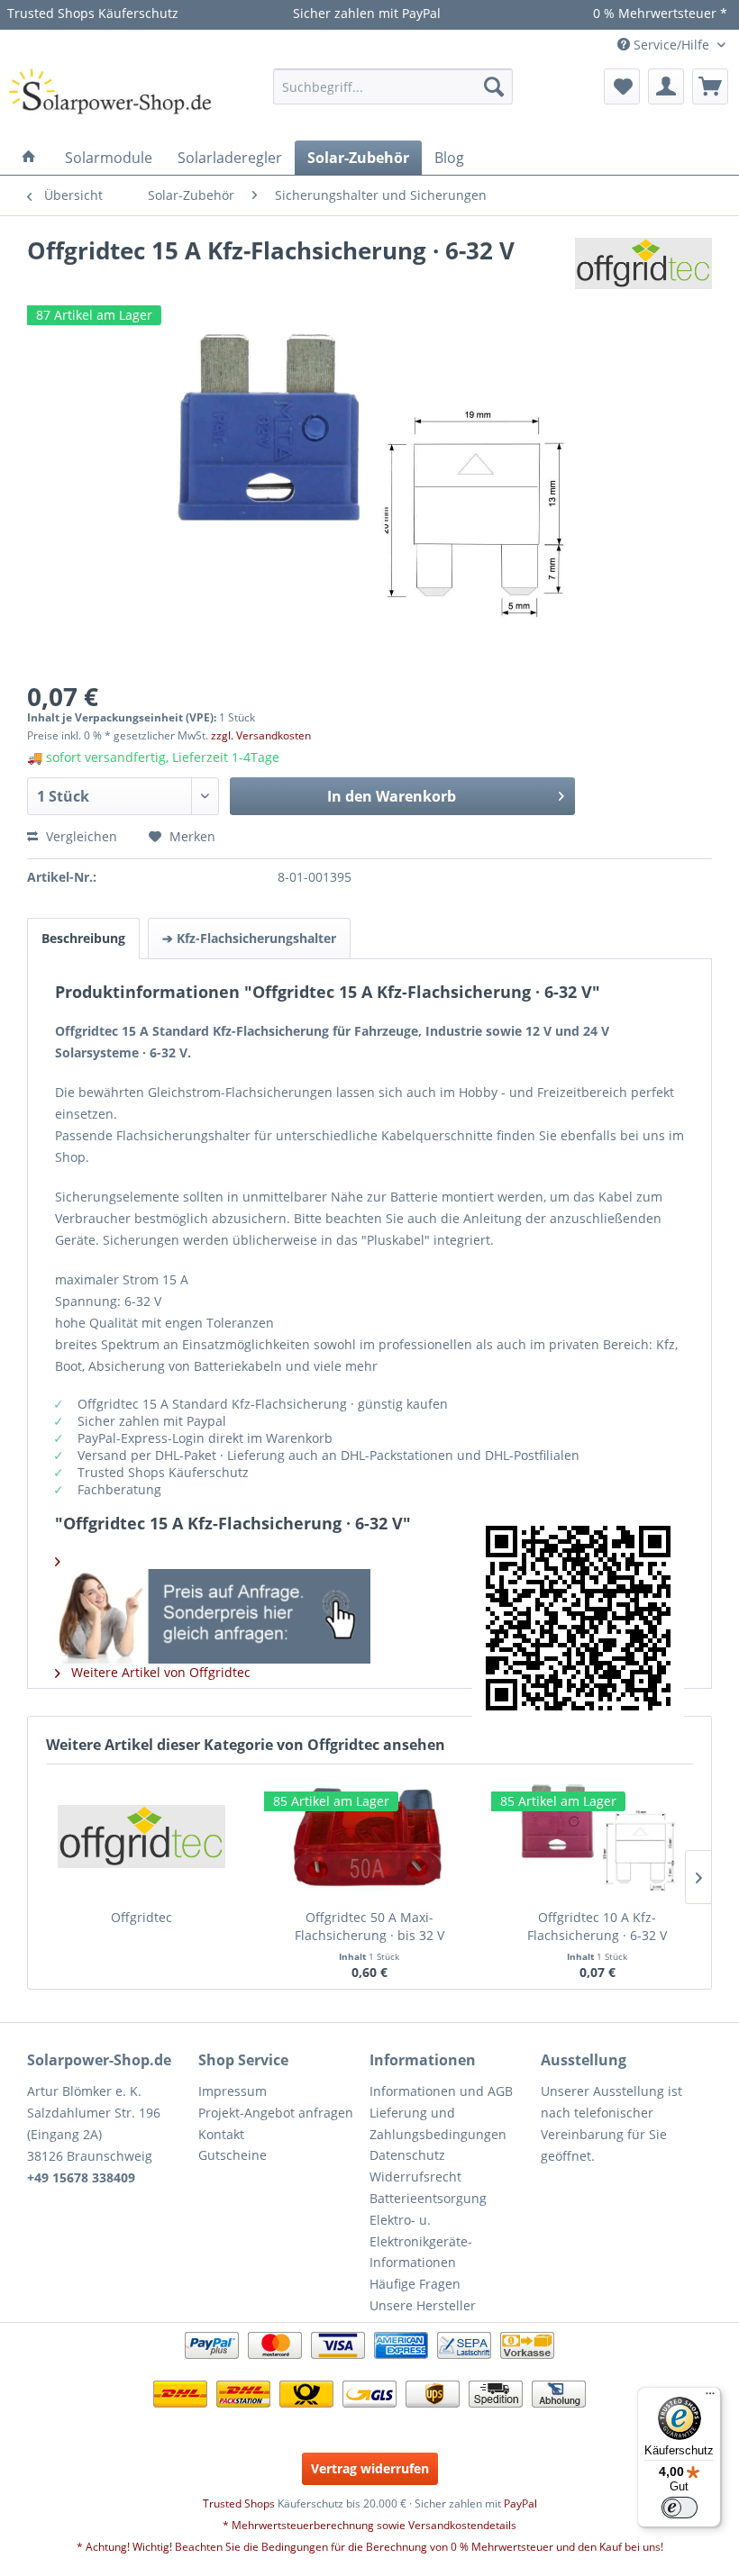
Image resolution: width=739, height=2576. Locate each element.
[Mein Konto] (666, 86)
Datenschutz (407, 2155)
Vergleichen (80, 836)
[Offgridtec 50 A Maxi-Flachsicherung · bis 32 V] (370, 1837)
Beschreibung (83, 938)
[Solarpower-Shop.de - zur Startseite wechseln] (111, 100)
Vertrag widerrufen (370, 2468)
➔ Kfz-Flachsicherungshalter (249, 938)
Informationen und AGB (441, 2091)
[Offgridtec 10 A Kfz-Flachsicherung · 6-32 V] (597, 1837)
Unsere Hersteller (423, 2305)
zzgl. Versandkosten (261, 735)
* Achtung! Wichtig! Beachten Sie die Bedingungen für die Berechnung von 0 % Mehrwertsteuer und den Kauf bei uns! (370, 2547)
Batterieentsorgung (428, 2198)
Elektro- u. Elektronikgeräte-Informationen (421, 2241)
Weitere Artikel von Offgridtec (159, 1672)
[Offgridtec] (141, 1837)
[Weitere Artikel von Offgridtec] (643, 269)
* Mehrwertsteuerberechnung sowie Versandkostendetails (369, 2525)
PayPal (520, 2503)
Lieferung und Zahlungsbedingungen (438, 2123)
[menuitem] (393, 86)
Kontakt (221, 2134)
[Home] (29, 158)
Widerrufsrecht (415, 2177)
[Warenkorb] (710, 86)
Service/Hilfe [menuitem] (671, 45)
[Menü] (710, 2398)
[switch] (680, 2508)
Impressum (233, 2091)
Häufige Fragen (415, 2284)
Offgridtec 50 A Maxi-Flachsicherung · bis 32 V (369, 1926)
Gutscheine (233, 2155)
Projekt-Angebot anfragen (276, 2113)
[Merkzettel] (622, 86)
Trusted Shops (239, 2503)
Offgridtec (141, 1917)
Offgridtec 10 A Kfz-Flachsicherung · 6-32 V (597, 1926)
